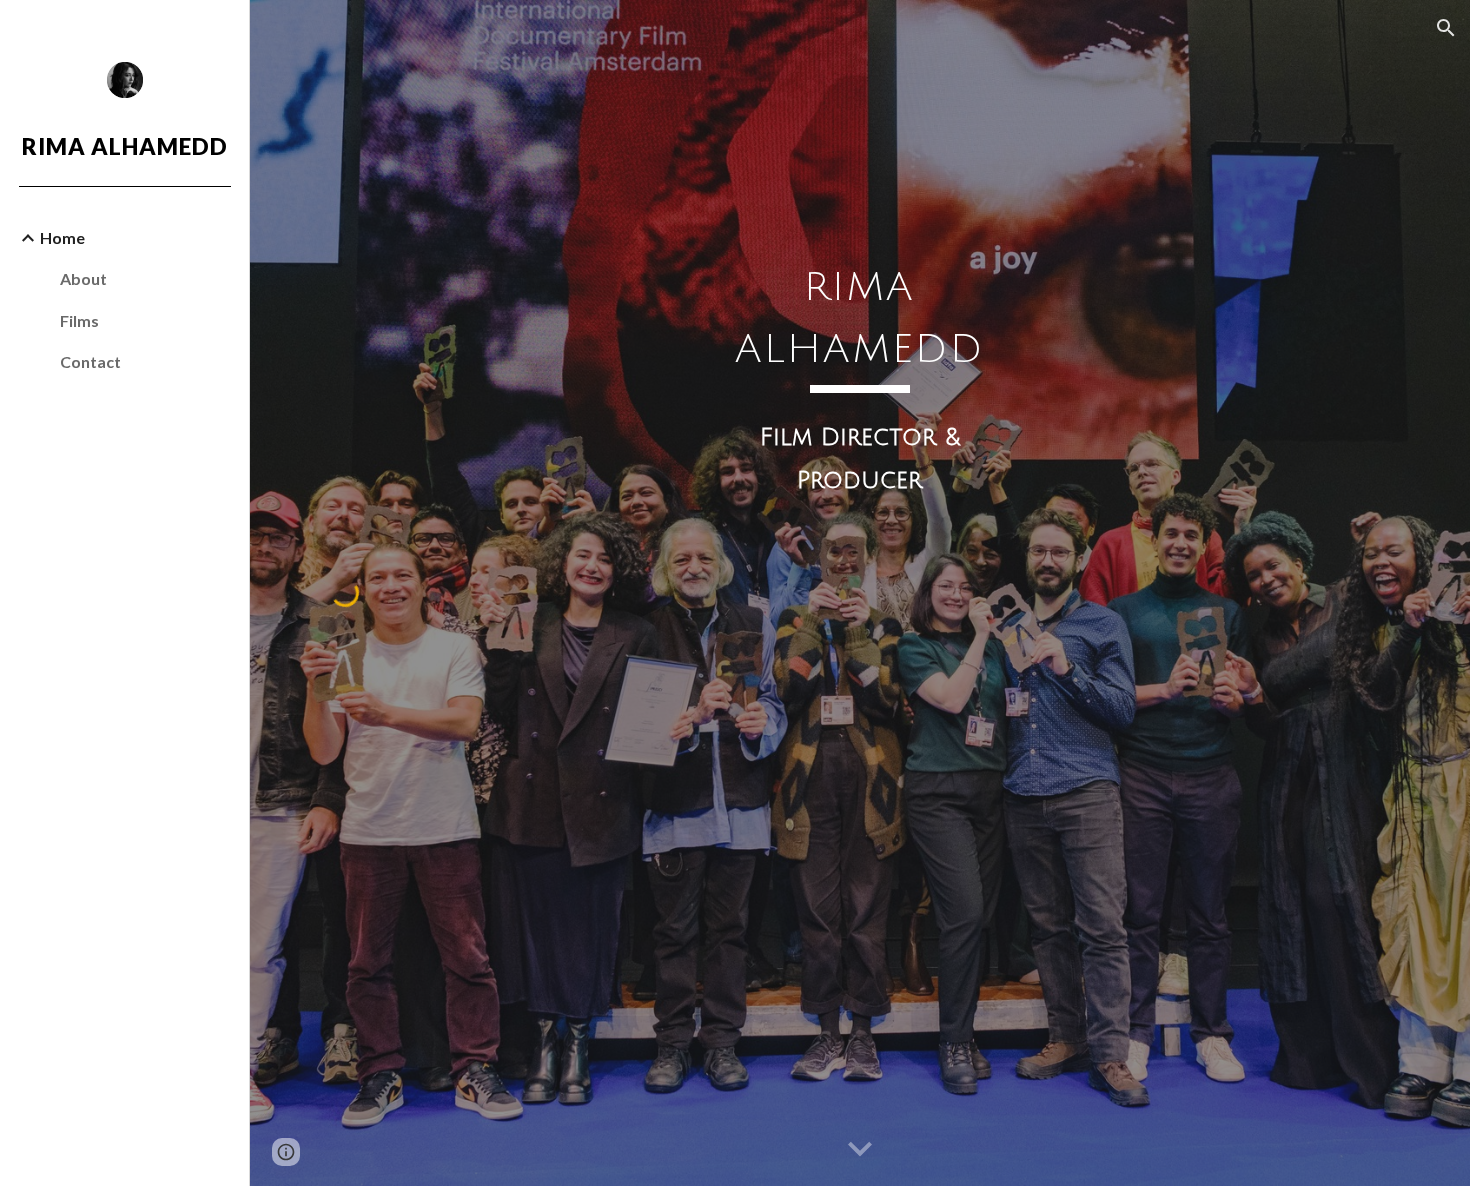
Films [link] (79, 320)
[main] (860, 492)
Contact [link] (90, 361)
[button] (1446, 28)
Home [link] (62, 237)
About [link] (83, 278)
